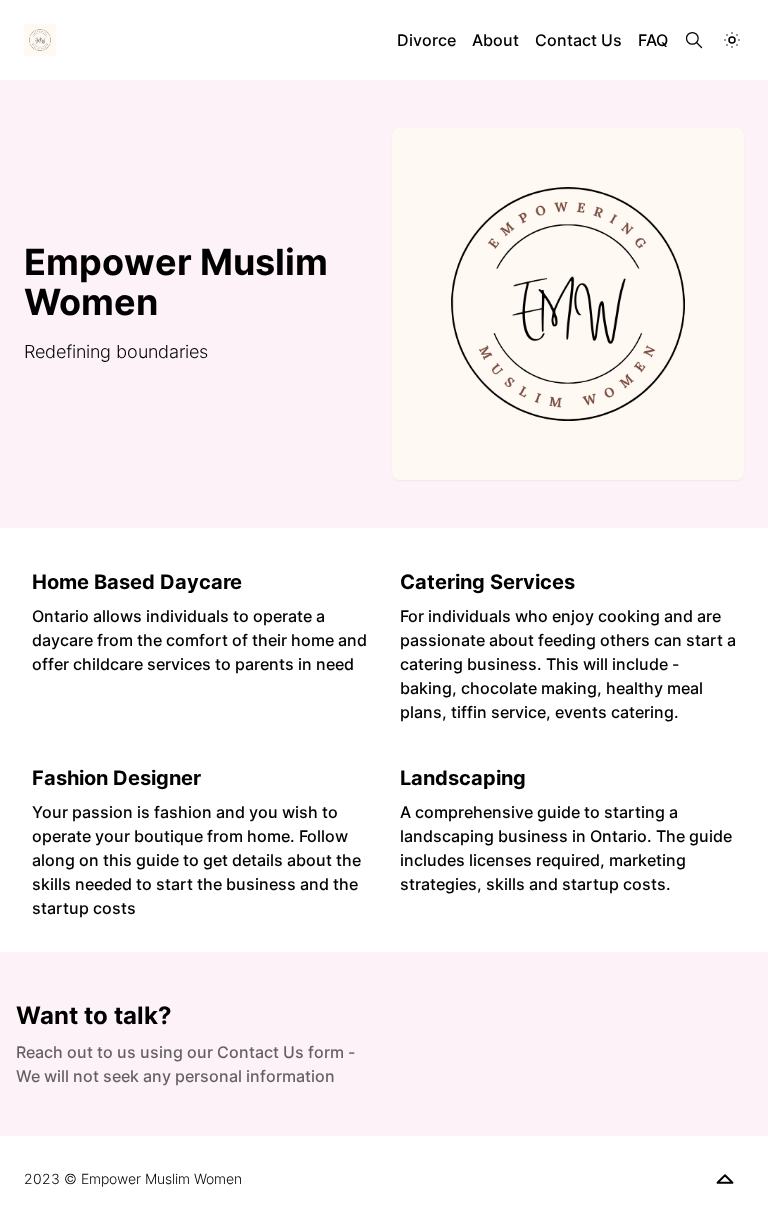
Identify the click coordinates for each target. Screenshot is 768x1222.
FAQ (653, 40)
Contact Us (578, 40)
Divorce (426, 40)
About (495, 40)
